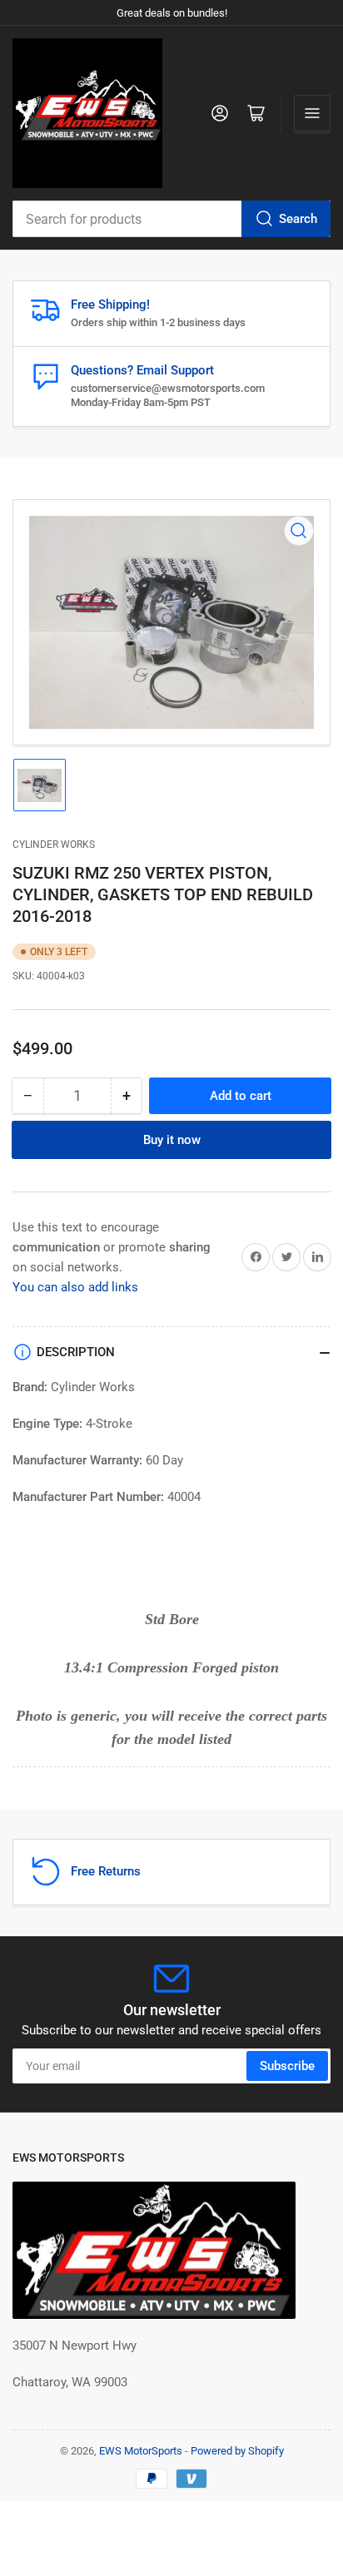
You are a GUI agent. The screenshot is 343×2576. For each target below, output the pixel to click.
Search (298, 219)
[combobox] (171, 219)
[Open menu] (312, 113)
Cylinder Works (54, 845)
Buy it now (172, 1140)
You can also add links (75, 1287)
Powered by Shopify (237, 2451)
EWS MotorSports (141, 2451)
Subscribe (287, 2066)
